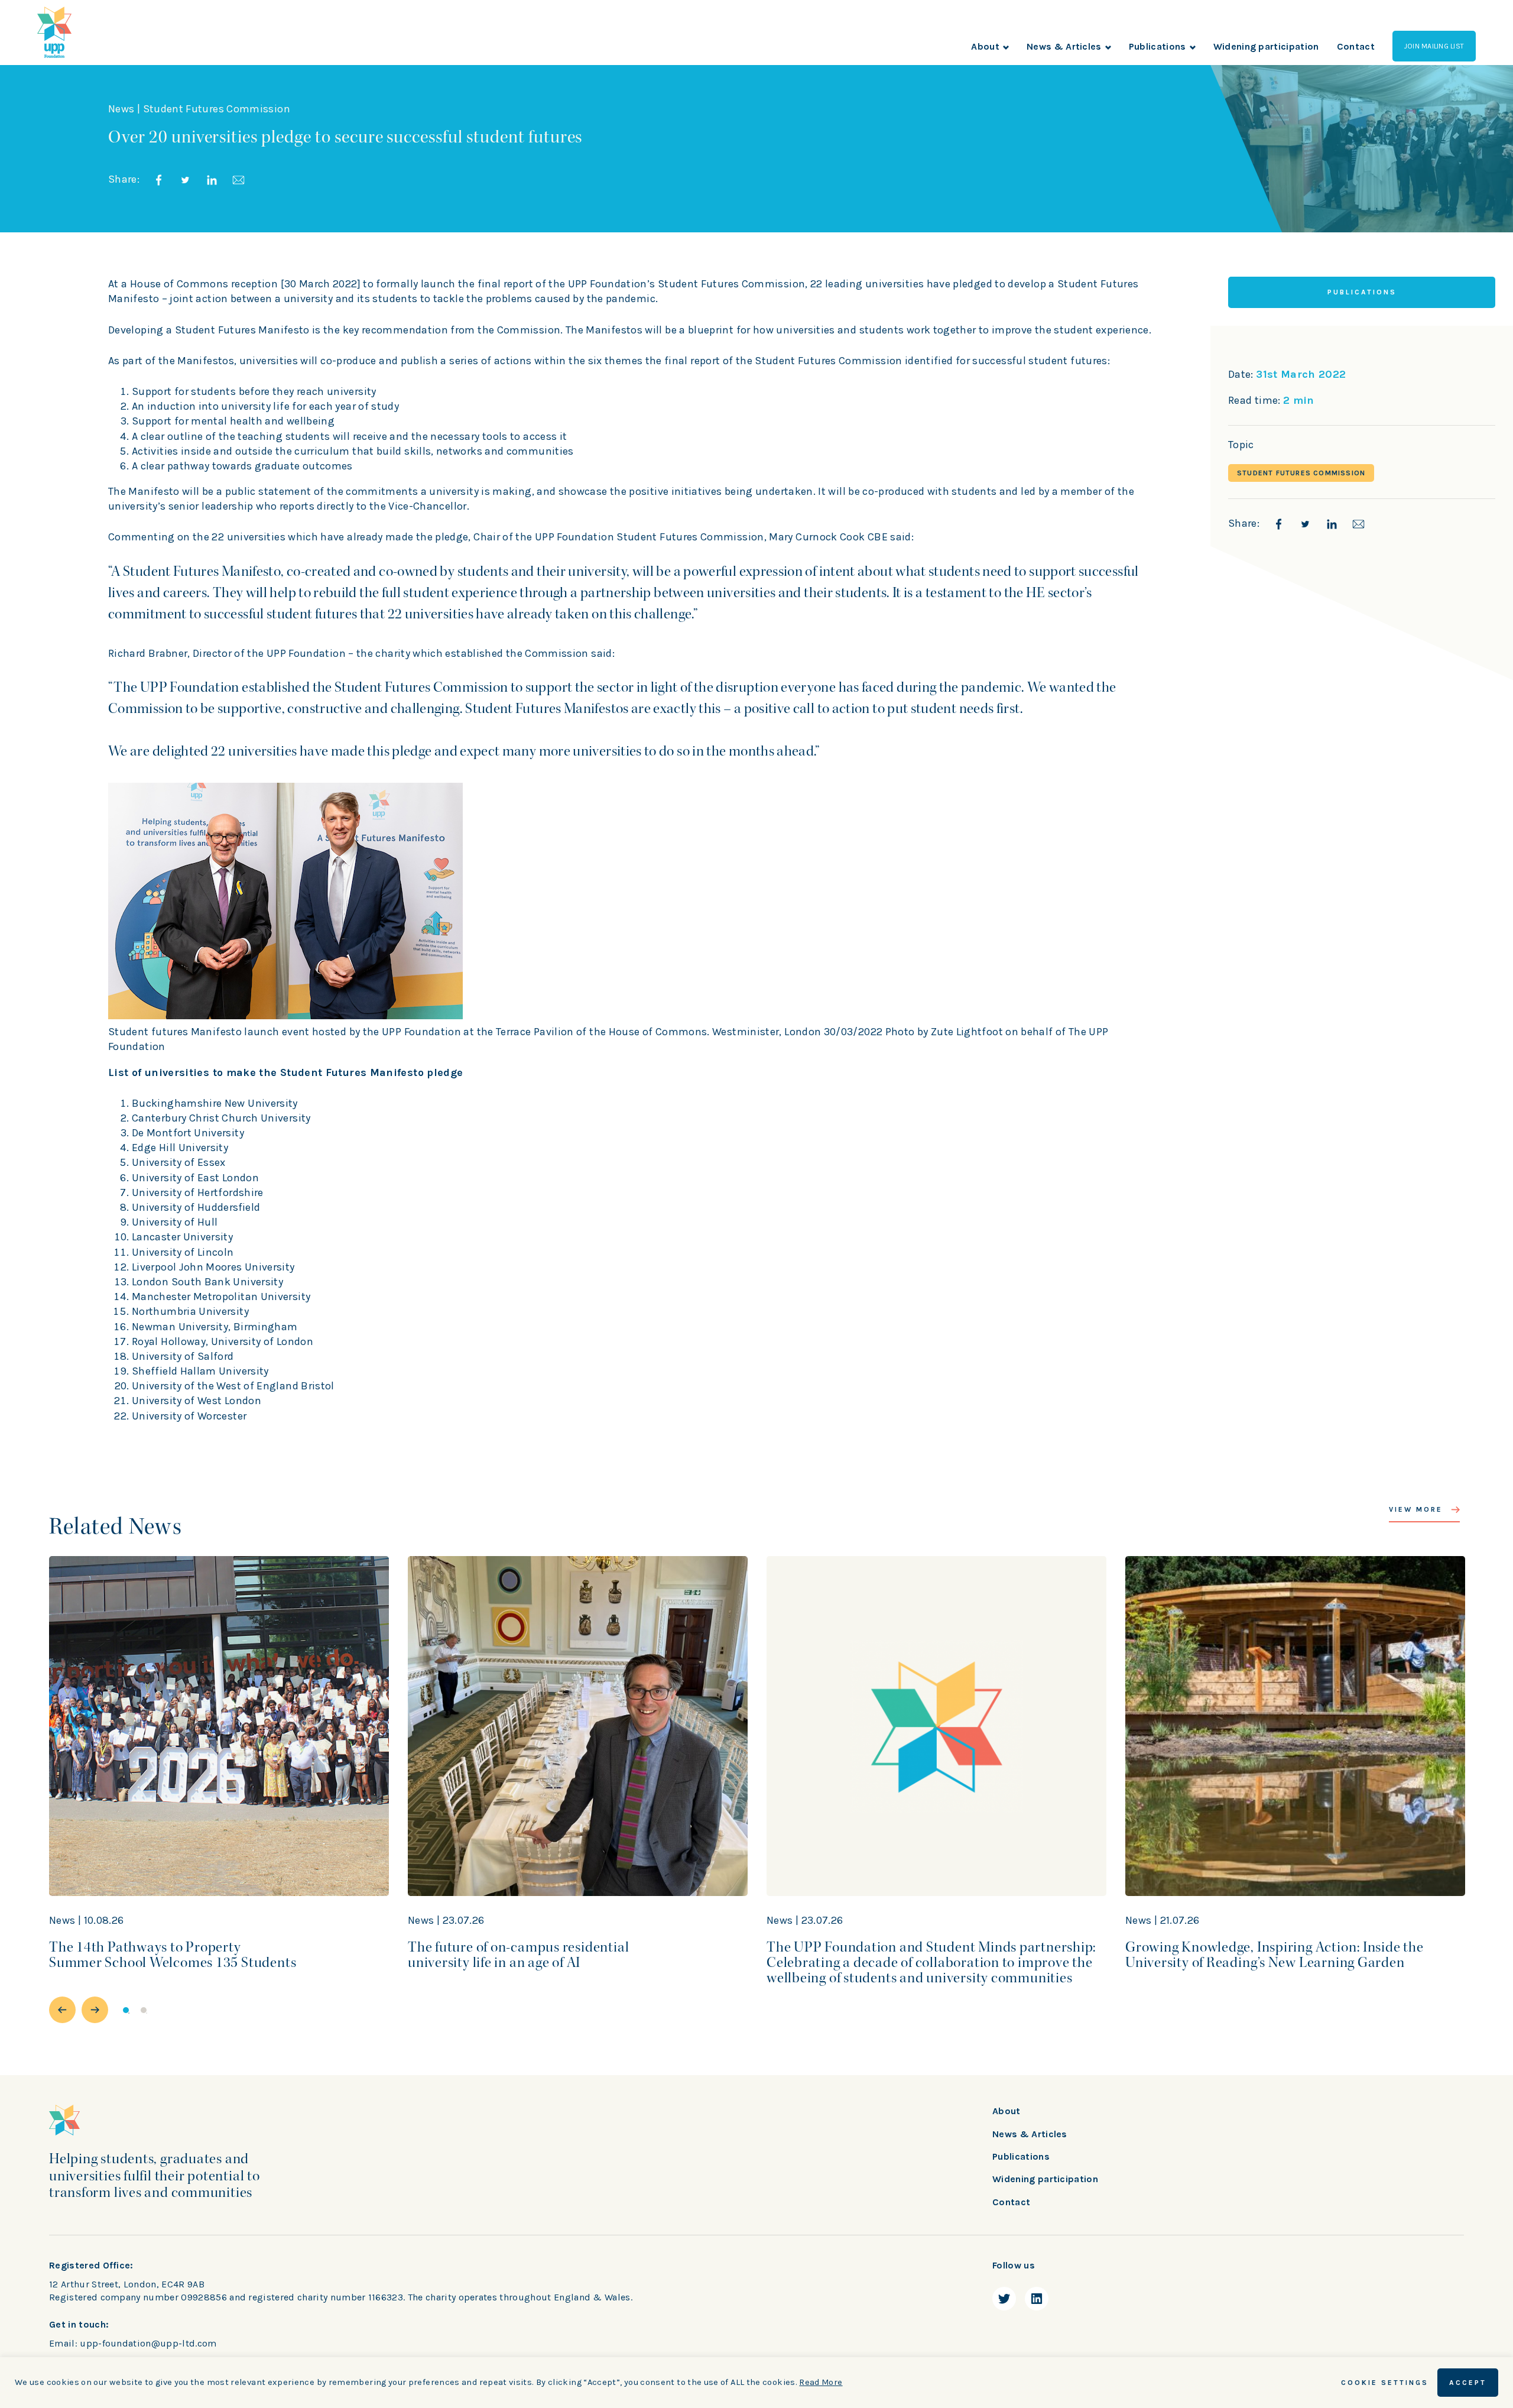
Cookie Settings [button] (1385, 2383)
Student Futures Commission (1301, 473)
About (985, 46)
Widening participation (1266, 46)
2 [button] (144, 2010)
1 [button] (126, 2010)
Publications (1158, 46)
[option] (219, 1771)
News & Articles (1064, 46)
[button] (62, 2010)
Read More (821, 2382)
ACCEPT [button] (1468, 2383)
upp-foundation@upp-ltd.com (148, 2343)
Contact (1356, 46)
